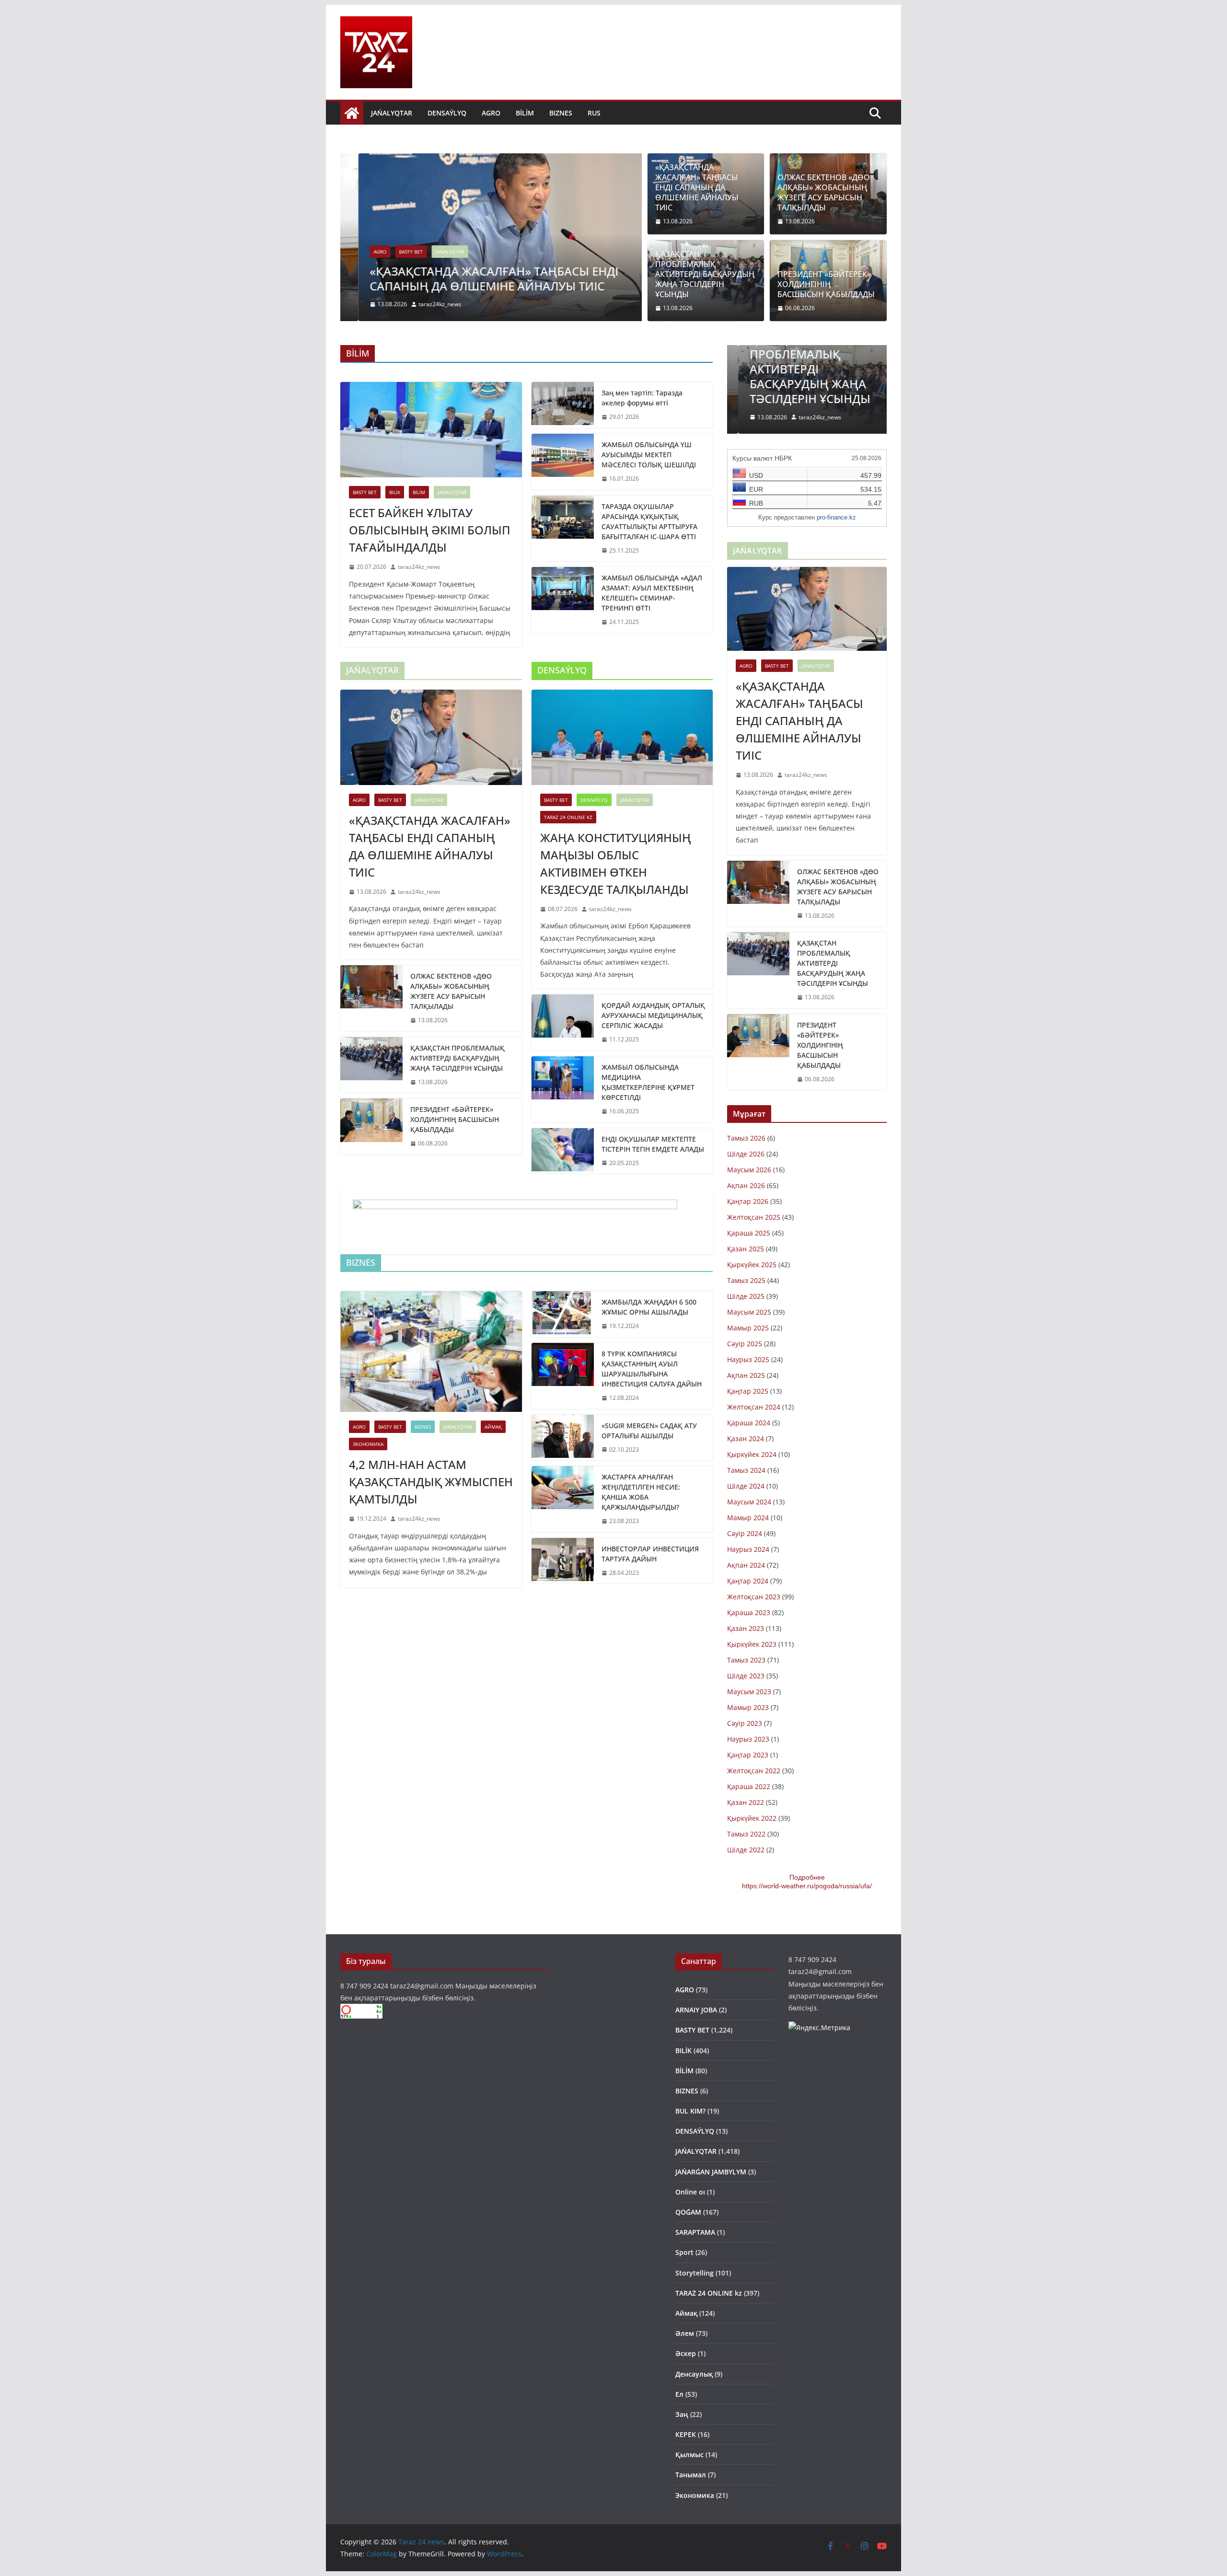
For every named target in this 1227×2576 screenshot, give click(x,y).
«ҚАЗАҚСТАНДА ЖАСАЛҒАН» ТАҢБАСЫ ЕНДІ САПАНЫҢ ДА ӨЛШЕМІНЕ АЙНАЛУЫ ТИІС (476, 278)
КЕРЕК (686, 2434)
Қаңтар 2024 (748, 1581)
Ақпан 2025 (746, 1375)
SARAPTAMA (695, 2232)
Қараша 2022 (749, 1786)
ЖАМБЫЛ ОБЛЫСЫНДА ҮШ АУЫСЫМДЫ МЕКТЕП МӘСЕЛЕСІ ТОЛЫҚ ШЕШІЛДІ (649, 455)
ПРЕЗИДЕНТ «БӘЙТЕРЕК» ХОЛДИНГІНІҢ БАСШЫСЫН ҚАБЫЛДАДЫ (826, 284)
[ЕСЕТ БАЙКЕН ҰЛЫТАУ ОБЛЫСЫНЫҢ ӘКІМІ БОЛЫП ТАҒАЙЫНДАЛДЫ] (431, 430)
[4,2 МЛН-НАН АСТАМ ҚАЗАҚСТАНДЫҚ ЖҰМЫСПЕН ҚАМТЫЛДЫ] (431, 1352)
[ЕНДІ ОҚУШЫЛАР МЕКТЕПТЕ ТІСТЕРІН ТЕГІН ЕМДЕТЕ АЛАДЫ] (563, 1151)
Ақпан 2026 (746, 1185)
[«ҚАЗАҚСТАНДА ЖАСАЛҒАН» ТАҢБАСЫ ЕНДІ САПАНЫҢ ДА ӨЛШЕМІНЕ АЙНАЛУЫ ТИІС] (491, 160)
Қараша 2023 (749, 1612)
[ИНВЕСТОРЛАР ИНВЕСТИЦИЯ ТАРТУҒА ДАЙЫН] (563, 1561)
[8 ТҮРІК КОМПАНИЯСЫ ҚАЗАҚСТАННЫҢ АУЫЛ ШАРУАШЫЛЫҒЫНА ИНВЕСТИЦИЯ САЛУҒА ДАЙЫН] (563, 1376)
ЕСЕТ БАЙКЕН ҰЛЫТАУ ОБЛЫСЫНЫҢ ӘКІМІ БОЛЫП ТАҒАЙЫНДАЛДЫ (430, 530)
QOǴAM (688, 2212)
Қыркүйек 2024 (752, 1454)
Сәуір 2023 (745, 1723)
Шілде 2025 (746, 1296)
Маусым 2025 (749, 1312)
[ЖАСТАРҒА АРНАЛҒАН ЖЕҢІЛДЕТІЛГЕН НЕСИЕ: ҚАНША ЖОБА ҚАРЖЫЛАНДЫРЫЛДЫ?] (563, 1499)
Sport (684, 2252)
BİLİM (525, 113)
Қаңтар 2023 (748, 1755)
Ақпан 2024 (746, 1565)
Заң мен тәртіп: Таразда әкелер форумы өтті (642, 398)
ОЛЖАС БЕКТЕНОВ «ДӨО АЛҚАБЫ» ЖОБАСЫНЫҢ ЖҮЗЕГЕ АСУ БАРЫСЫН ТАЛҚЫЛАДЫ (824, 192)
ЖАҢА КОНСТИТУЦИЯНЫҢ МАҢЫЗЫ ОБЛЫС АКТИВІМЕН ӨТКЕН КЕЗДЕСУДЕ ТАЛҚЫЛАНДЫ (616, 863)
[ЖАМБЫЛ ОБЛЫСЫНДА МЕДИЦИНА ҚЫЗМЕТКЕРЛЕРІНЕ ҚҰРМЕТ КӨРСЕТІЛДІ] (563, 1089)
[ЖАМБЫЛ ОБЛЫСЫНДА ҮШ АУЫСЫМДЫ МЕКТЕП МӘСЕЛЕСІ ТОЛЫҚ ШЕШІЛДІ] (563, 462)
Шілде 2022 (746, 1850)
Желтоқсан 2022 (754, 1771)
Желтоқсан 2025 (754, 1217)
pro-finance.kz (836, 517)
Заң (682, 2414)
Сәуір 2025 (745, 1344)
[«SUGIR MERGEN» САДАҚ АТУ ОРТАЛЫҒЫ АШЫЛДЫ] (563, 1438)
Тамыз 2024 (746, 1470)
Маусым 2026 (749, 1170)
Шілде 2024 (746, 1486)
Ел (679, 2394)
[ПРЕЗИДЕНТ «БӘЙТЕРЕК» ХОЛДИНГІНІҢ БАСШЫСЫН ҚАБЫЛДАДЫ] (371, 1126)
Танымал (691, 2475)
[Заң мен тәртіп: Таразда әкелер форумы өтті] (563, 405)
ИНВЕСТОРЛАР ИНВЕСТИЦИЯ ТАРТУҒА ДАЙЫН (650, 1554)
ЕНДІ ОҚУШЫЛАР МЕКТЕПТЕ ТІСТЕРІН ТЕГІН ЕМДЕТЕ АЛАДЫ (653, 1144)
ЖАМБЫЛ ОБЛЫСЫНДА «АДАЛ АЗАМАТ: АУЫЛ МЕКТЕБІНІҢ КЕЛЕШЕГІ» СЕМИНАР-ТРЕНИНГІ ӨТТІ (652, 593)
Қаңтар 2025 (748, 1391)
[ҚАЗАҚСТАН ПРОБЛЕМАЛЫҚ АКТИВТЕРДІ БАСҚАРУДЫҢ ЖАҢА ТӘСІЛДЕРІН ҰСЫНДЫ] (371, 1065)
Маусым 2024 (749, 1502)
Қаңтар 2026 (748, 1201)
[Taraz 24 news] (352, 113)
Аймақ (493, 1427)
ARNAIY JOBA (696, 2010)
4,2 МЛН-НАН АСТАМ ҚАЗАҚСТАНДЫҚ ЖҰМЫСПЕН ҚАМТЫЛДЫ (431, 1482)
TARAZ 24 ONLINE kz (568, 817)
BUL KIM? (690, 2111)
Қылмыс (689, 2455)
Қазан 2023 (746, 1628)
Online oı (690, 2192)
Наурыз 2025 (748, 1359)
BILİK (395, 492)
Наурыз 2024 (748, 1549)
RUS (594, 113)
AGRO (491, 113)
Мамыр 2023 (748, 1707)
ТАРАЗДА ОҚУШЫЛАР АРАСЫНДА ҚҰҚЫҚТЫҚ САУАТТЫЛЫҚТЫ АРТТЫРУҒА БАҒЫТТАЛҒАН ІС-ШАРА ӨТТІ (649, 521)
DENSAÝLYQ (594, 800)
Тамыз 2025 (746, 1280)
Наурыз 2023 (748, 1739)
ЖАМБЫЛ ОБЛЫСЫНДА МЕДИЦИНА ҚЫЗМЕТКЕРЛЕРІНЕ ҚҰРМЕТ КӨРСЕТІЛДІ (648, 1082)
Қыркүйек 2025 (752, 1265)
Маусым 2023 (749, 1692)
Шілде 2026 (746, 1154)
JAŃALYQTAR (392, 113)
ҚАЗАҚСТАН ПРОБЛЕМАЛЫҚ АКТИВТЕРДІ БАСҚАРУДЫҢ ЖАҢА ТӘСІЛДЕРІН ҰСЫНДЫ (705, 274)
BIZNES (561, 113)
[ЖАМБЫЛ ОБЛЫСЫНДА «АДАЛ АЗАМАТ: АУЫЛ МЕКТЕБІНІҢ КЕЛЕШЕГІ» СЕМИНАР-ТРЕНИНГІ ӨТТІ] (563, 600)
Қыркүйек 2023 (752, 1644)
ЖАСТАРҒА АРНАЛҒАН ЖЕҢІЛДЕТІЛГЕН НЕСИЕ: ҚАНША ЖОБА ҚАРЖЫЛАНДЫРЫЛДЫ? (641, 1492)
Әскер (686, 2353)
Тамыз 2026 (746, 1138)
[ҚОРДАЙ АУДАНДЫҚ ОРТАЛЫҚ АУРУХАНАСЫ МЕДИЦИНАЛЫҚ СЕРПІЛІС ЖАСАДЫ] (563, 1022)
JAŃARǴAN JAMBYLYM (711, 2172)
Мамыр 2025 (748, 1328)
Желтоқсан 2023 (754, 1597)
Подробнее (807, 1877)
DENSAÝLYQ (447, 113)
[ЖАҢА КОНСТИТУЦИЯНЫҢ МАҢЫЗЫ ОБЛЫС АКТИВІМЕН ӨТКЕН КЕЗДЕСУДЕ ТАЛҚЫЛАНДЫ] (622, 737)
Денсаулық (694, 2374)
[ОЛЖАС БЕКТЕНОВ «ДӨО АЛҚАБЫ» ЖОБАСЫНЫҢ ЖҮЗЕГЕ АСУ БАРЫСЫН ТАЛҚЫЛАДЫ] (371, 998)
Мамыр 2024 (748, 1518)
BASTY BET (393, 252)
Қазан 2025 (746, 1249)
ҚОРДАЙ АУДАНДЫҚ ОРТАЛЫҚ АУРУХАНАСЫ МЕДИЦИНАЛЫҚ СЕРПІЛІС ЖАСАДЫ (653, 1015)
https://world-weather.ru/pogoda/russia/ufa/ (807, 1886)
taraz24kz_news (422, 304)
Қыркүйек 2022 (752, 1818)
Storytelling (695, 2273)
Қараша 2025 (749, 1233)
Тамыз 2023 (746, 1660)
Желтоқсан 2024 (754, 1407)
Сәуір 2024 (745, 1533)
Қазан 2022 (746, 1802)
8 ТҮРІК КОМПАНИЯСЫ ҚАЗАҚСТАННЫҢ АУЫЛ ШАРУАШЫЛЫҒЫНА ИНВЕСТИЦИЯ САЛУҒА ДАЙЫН (652, 1369)
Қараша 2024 (749, 1423)
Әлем (685, 2333)
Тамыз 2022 (746, 1834)
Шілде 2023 (746, 1676)
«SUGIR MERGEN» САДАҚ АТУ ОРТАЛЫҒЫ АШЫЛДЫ (649, 1431)
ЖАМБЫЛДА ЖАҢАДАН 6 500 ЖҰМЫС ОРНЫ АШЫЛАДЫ (649, 1307)
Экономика (368, 1444)
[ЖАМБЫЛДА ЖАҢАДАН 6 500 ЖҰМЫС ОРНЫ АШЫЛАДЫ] (563, 1314)
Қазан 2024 (746, 1438)
